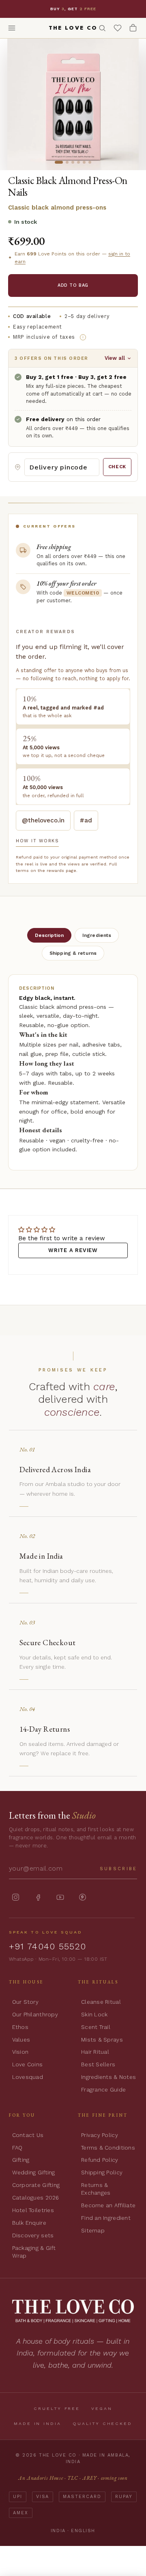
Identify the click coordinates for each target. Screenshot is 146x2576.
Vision (20, 2052)
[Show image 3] (73, 162)
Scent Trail (96, 2027)
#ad (86, 820)
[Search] (102, 28)
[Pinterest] (83, 1897)
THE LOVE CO (73, 28)
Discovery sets (33, 2235)
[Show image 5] (84, 162)
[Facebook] (38, 1897)
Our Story (25, 2002)
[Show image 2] (67, 162)
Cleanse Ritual (101, 2002)
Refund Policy (100, 2160)
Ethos (20, 2027)
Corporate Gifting (36, 2185)
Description (49, 935)
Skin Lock (94, 2014)
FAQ (17, 2148)
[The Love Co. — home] (73, 2311)
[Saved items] (118, 28)
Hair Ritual (95, 2052)
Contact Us (28, 2135)
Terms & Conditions (108, 2148)
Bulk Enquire (29, 2223)
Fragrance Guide (103, 2089)
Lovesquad (28, 2077)
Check (117, 467)
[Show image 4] (78, 162)
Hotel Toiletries (33, 2210)
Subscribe (119, 1869)
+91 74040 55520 (48, 1946)
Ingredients (97, 935)
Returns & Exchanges (96, 2189)
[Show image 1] (59, 162)
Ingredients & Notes (108, 2077)
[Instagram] (16, 1897)
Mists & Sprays (102, 2040)
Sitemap (93, 2230)
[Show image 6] (90, 162)
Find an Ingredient (106, 2218)
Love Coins (28, 2064)
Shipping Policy (102, 2172)
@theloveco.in (43, 820)
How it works (37, 841)
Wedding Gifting (34, 2172)
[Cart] (133, 28)
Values (21, 2040)
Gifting (21, 2160)
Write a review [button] (73, 1250)
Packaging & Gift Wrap (34, 2252)
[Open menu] (12, 28)
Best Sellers (98, 2064)
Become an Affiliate (108, 2205)
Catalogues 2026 (36, 2197)
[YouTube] (60, 1897)
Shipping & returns (73, 953)
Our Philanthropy (35, 2014)
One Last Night (91, 6)
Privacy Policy (100, 2135)
